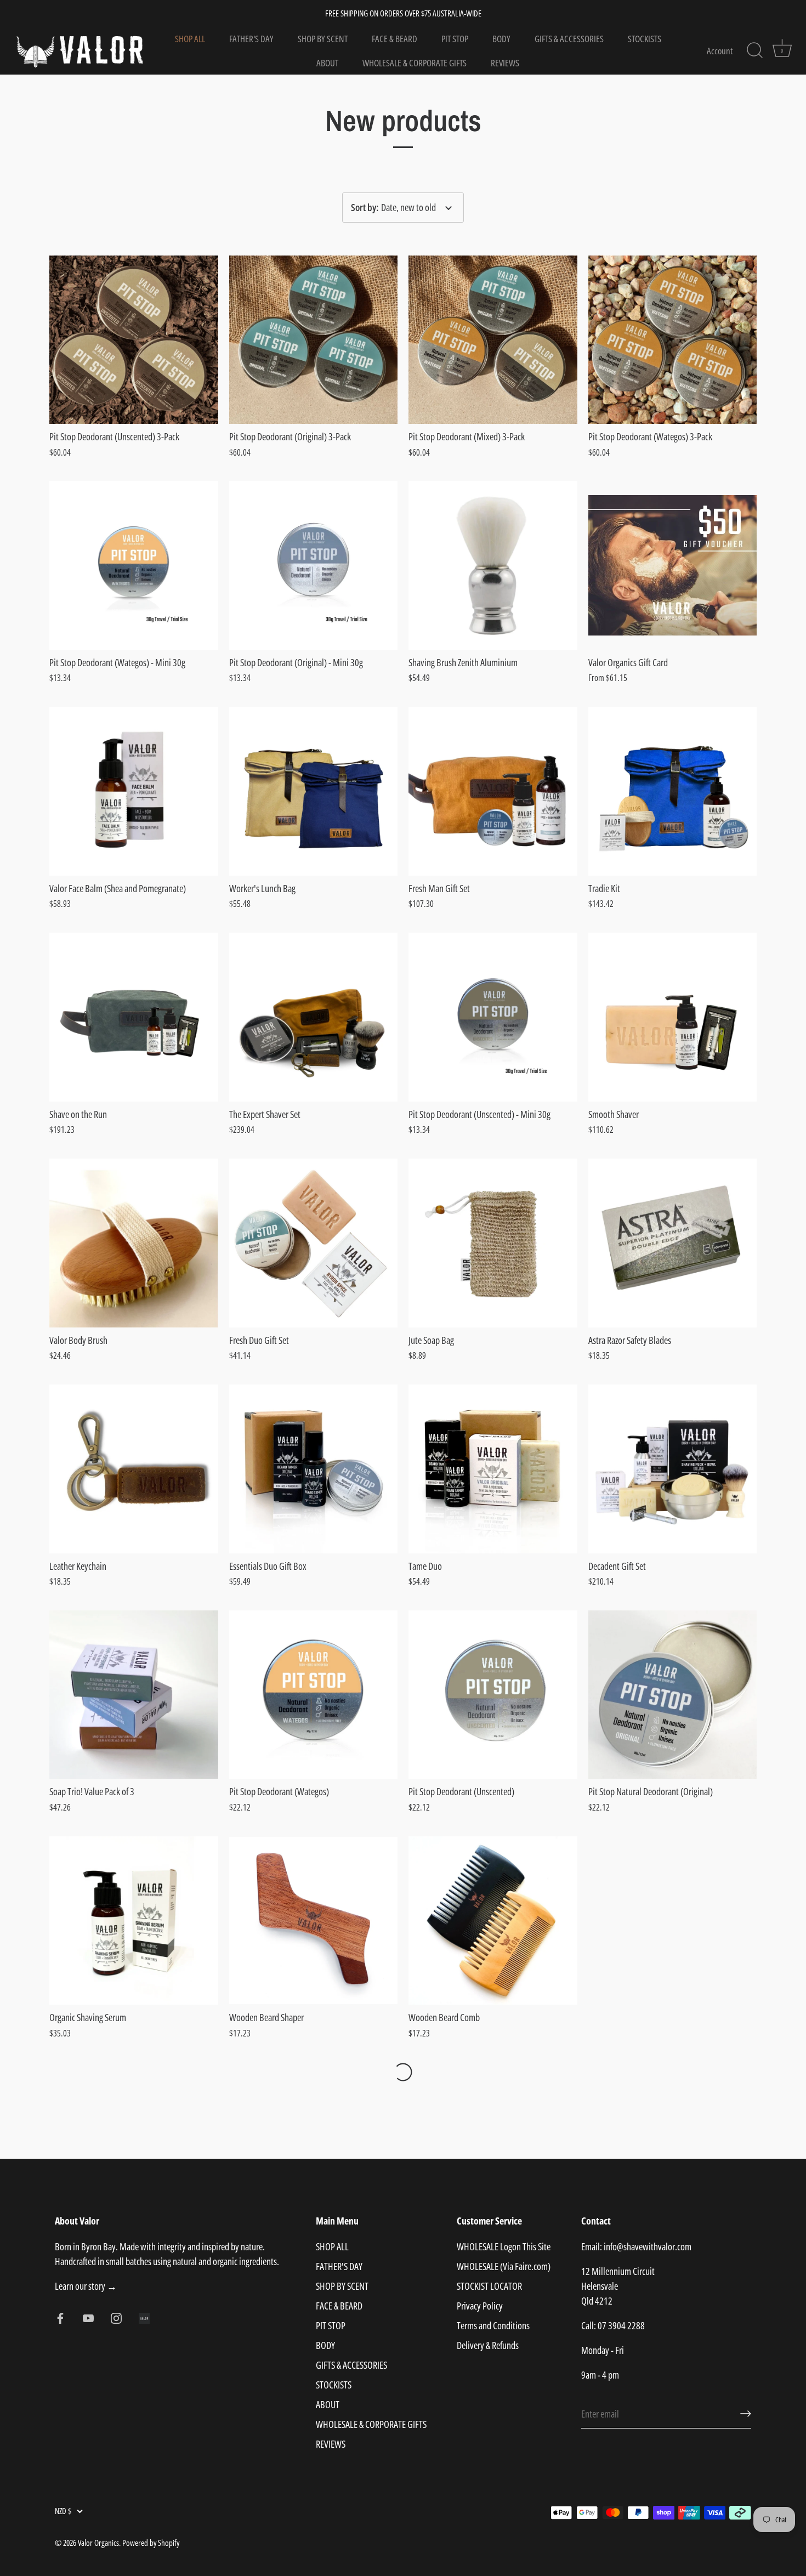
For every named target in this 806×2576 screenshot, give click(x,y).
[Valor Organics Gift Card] (673, 565)
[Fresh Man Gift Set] (493, 791)
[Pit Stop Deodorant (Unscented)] (493, 1695)
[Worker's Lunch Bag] (314, 791)
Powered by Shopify (151, 2543)
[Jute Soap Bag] (493, 1243)
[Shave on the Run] (134, 1017)
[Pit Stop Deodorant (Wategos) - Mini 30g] (134, 565)
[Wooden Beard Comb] (493, 1921)
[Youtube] (88, 2317)
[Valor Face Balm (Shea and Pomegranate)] (134, 791)
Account (720, 51)
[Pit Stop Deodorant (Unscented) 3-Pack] (134, 340)
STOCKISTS (645, 39)
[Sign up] (746, 2414)
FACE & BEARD (395, 39)
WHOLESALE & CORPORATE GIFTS (415, 63)
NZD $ (63, 2511)
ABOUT (327, 63)
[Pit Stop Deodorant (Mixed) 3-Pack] (493, 340)
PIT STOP (455, 39)
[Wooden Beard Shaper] (314, 1921)
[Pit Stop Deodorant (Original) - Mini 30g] (314, 565)
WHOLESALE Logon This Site (504, 2246)
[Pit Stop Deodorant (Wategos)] (314, 1695)
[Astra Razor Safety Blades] (673, 1243)
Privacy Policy (480, 2306)
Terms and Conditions (493, 2325)
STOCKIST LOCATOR (489, 2286)
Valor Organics (98, 2543)
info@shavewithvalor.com (648, 2246)
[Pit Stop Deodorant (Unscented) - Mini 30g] (493, 1017)
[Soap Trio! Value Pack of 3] (134, 1695)
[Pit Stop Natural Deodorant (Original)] (673, 1695)
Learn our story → (86, 2286)
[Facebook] (60, 2317)
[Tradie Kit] (673, 791)
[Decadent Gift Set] (673, 1469)
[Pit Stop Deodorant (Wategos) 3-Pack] (673, 340)
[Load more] (403, 2072)
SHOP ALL (190, 39)
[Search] (754, 50)
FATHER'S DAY (251, 39)
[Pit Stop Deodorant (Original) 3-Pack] (314, 340)
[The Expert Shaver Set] (314, 1017)
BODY (501, 39)
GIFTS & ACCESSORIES (569, 39)
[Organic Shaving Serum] (134, 1921)
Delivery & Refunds (488, 2345)
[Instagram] (116, 2317)
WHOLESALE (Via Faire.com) (504, 2266)
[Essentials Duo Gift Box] (314, 1469)
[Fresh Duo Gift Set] (314, 1243)
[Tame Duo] (493, 1469)
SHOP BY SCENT (323, 39)
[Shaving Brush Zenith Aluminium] (493, 565)
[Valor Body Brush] (134, 1243)
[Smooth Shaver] (673, 1017)
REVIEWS (505, 63)
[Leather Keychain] (134, 1469)
